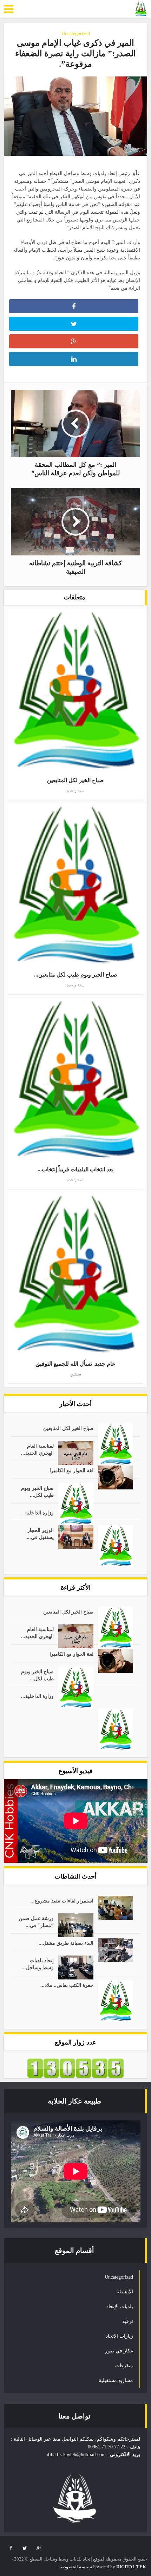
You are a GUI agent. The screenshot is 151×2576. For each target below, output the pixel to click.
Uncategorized (76, 34)
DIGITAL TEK (131, 2567)
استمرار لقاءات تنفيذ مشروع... (62, 1901)
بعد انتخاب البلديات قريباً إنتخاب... (75, 1169)
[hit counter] (75, 2068)
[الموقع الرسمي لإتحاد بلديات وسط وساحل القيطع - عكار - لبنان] (141, 9)
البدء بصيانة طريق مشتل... (66, 1943)
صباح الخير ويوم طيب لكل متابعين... (76, 975)
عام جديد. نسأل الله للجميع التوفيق (75, 1364)
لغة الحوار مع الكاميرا (71, 1471)
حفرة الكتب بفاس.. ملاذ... (67, 1985)
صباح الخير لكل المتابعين (75, 780)
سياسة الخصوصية (75, 2567)
